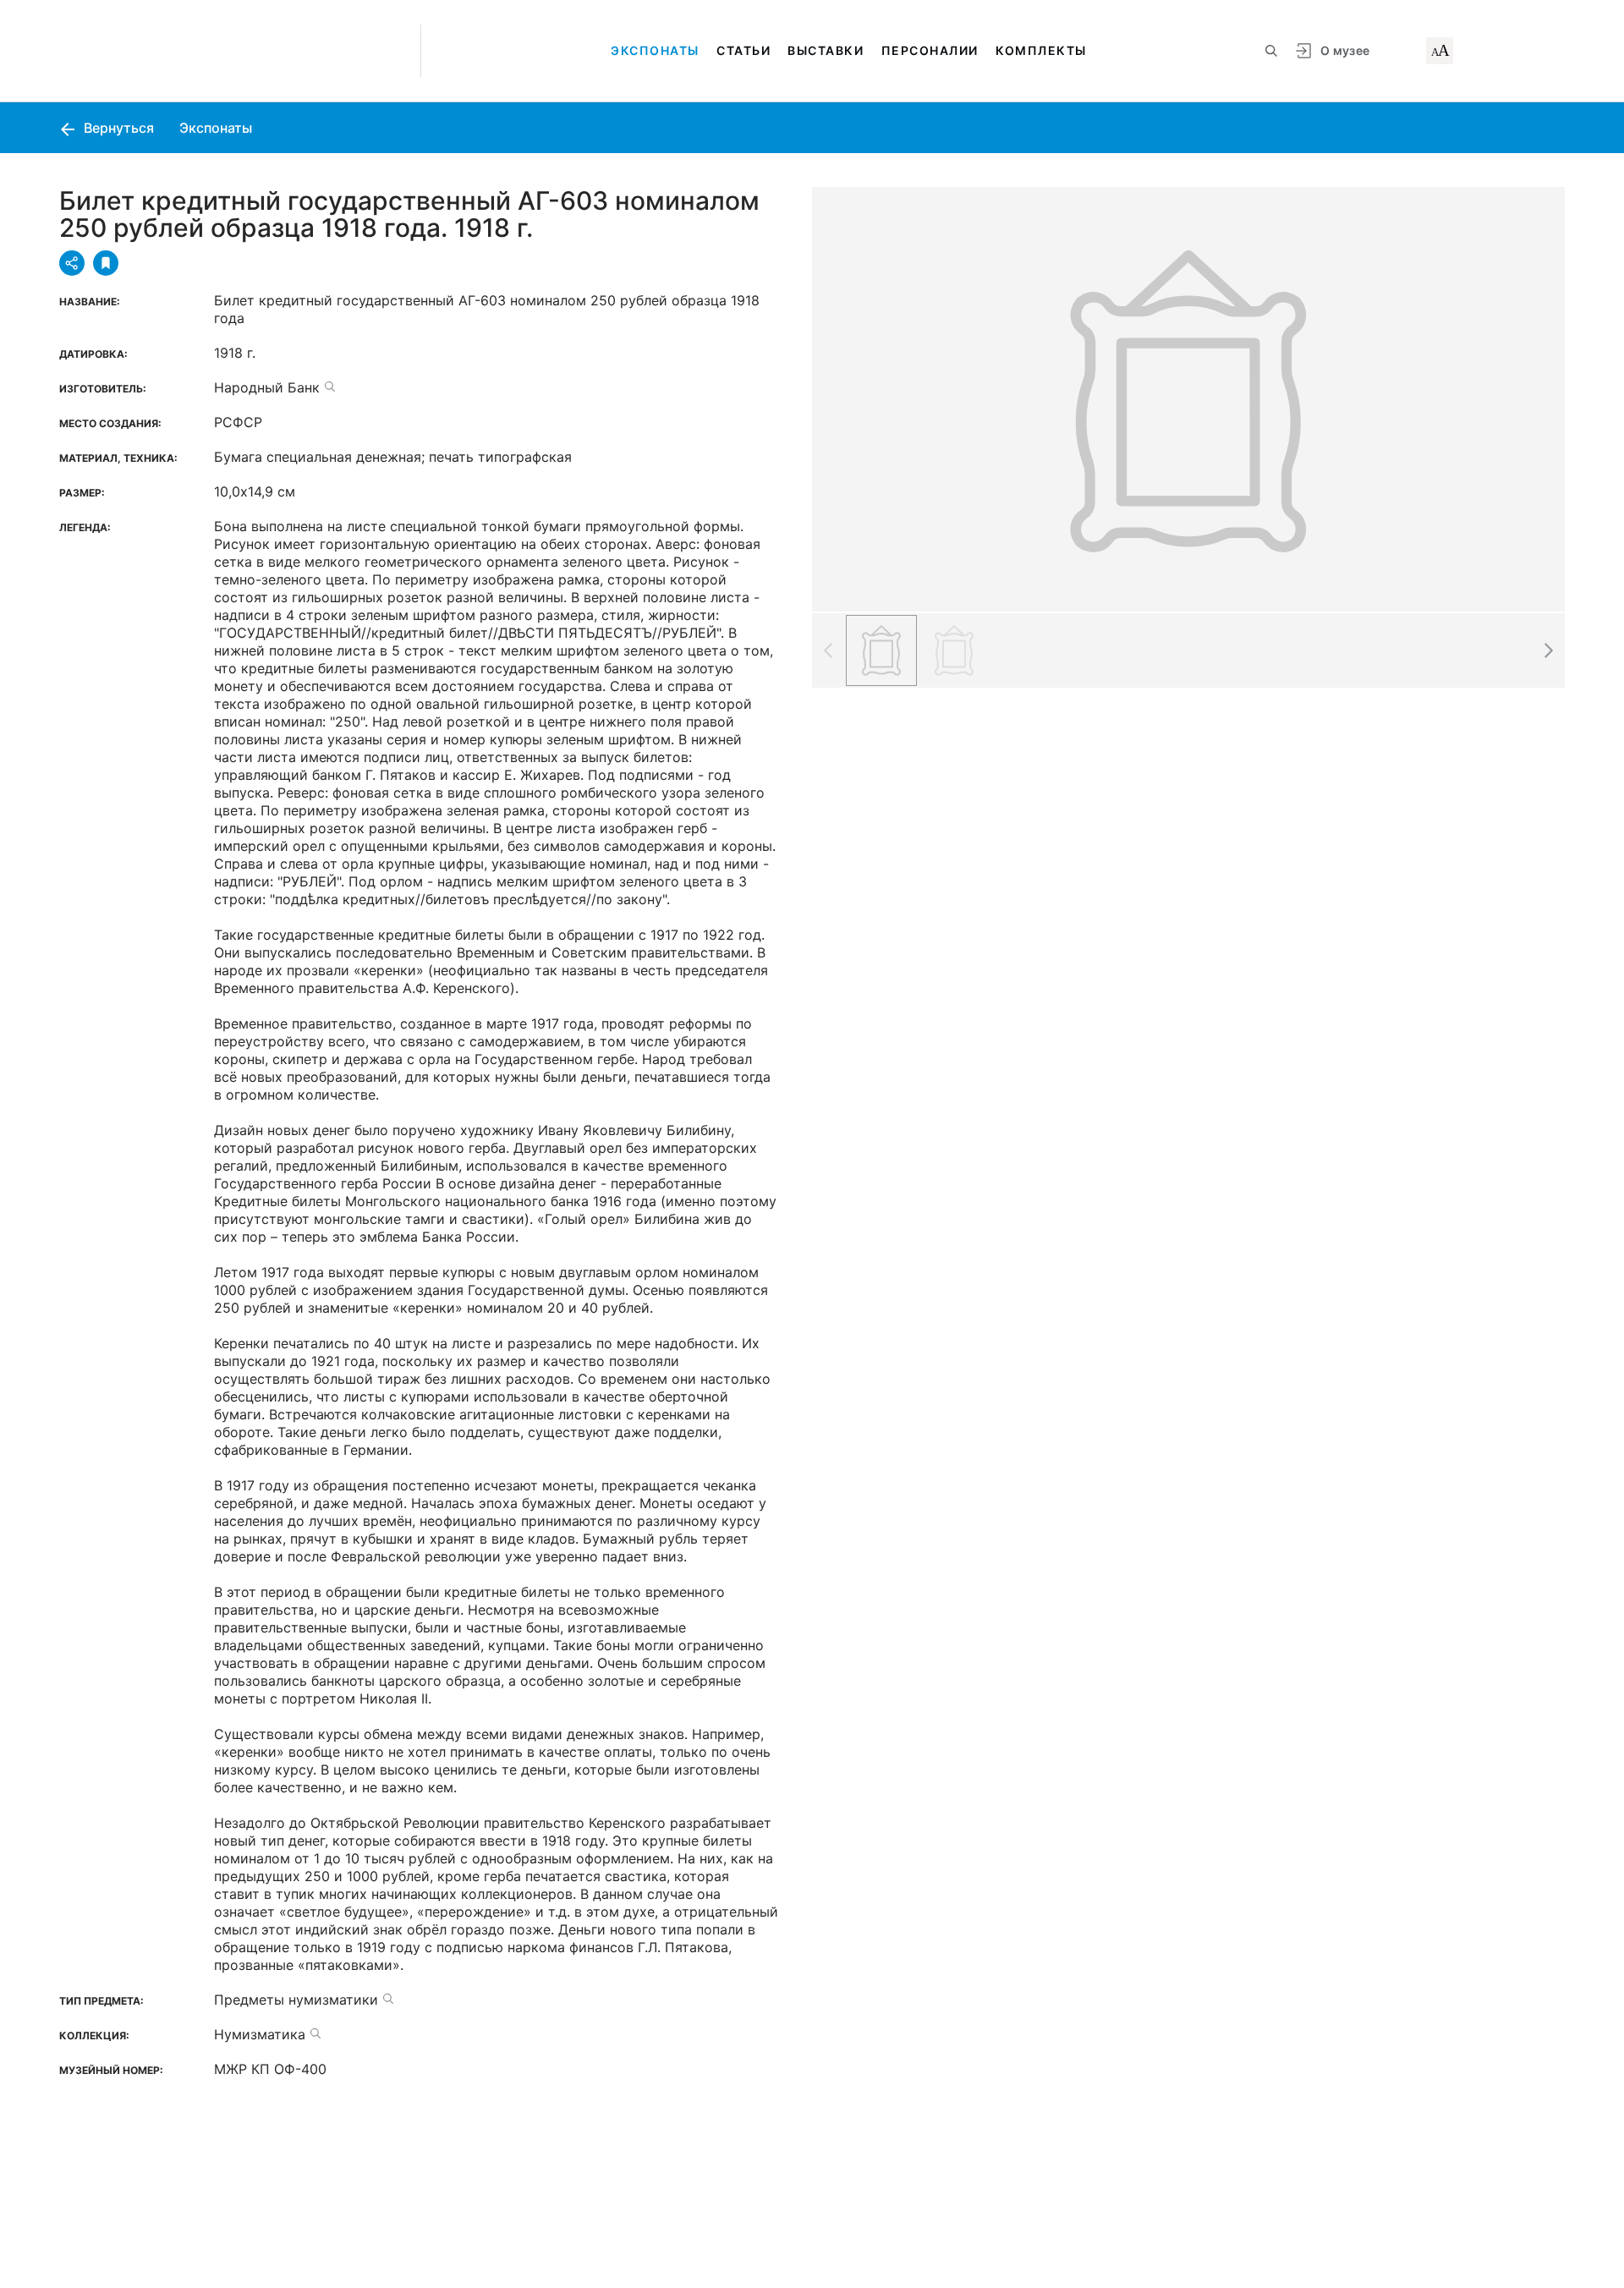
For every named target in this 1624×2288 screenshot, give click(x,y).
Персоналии (930, 50)
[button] (1548, 650)
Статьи (743, 50)
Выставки (826, 50)
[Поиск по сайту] (1271, 51)
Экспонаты (655, 50)
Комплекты (1041, 50)
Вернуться (117, 128)
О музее (1345, 50)
